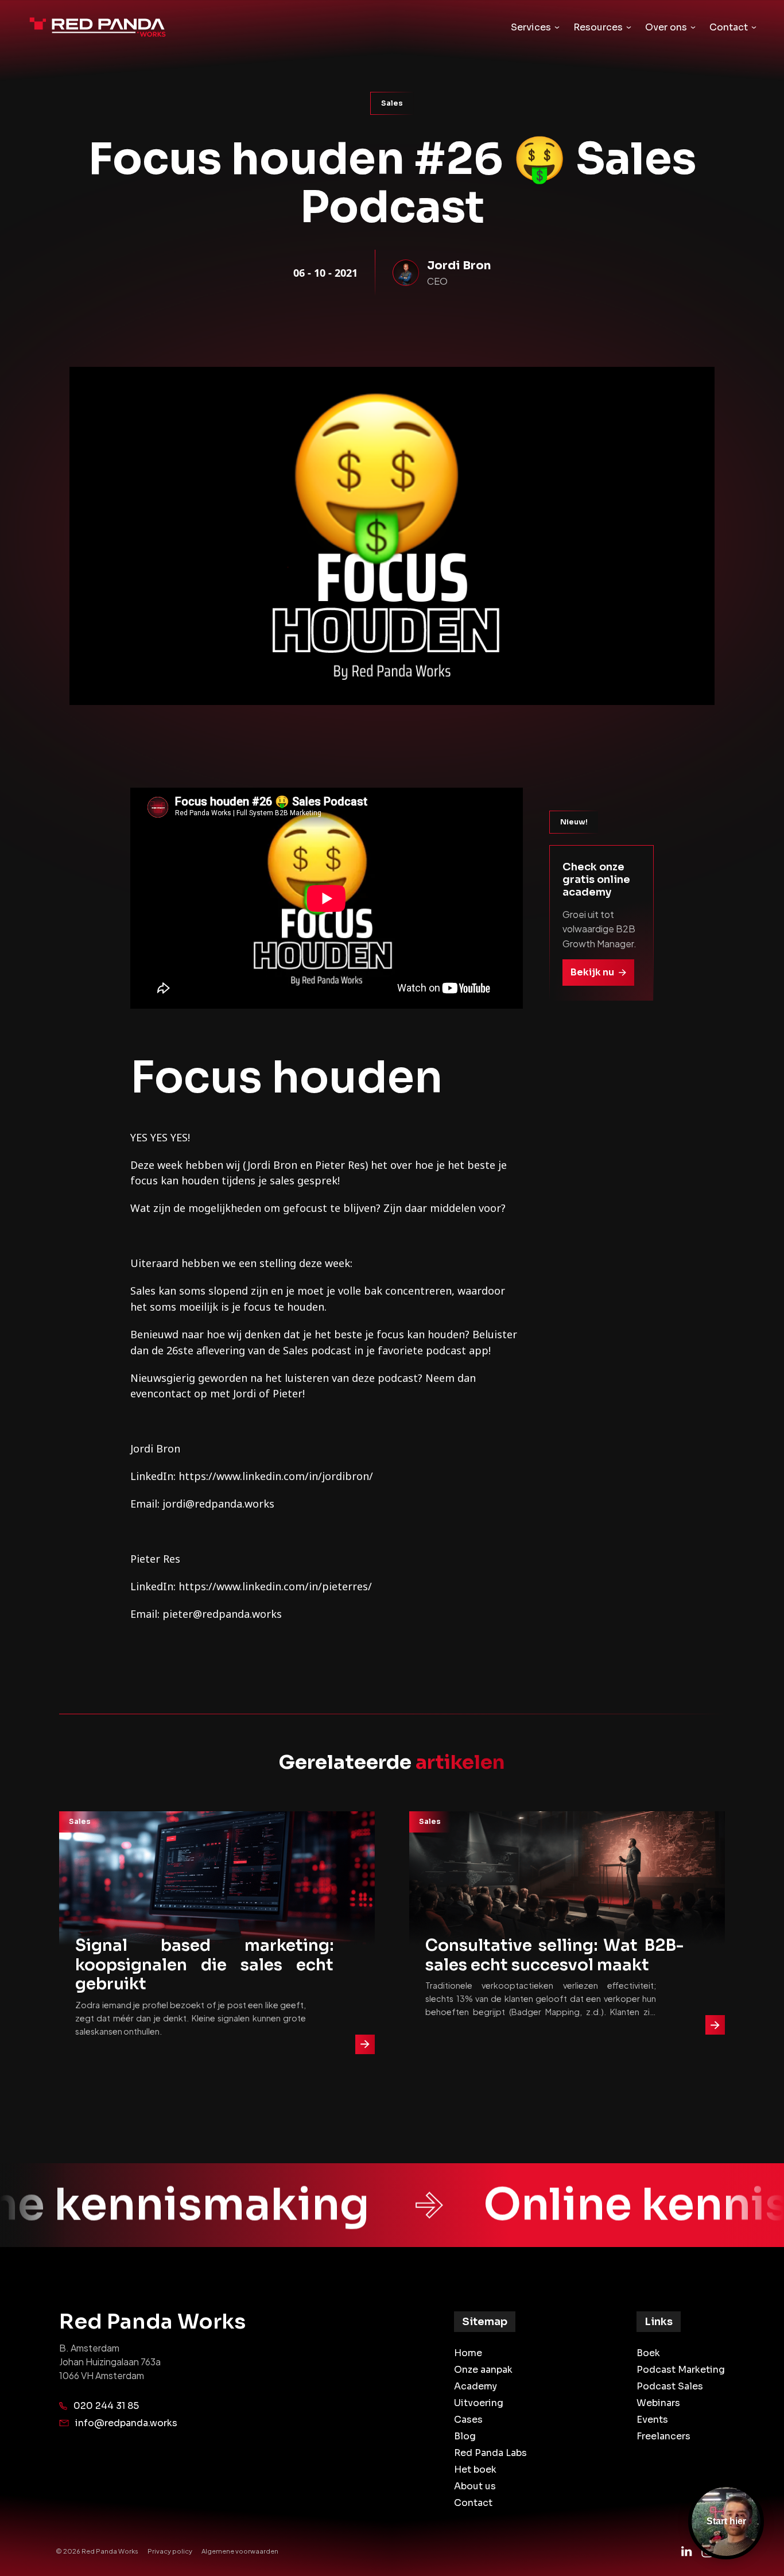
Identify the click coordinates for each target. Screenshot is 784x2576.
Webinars (658, 2403)
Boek (648, 2353)
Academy (476, 2386)
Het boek (475, 2470)
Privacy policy (170, 2551)
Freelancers (663, 2436)
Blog (465, 2436)
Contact (473, 2503)
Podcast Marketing (681, 2370)
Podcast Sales (670, 2386)
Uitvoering (479, 2403)
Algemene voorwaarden (240, 2551)
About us (475, 2486)
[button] (535, 28)
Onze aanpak (483, 2370)
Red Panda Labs (490, 2453)
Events (652, 2420)
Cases (468, 2420)
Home (468, 2353)
